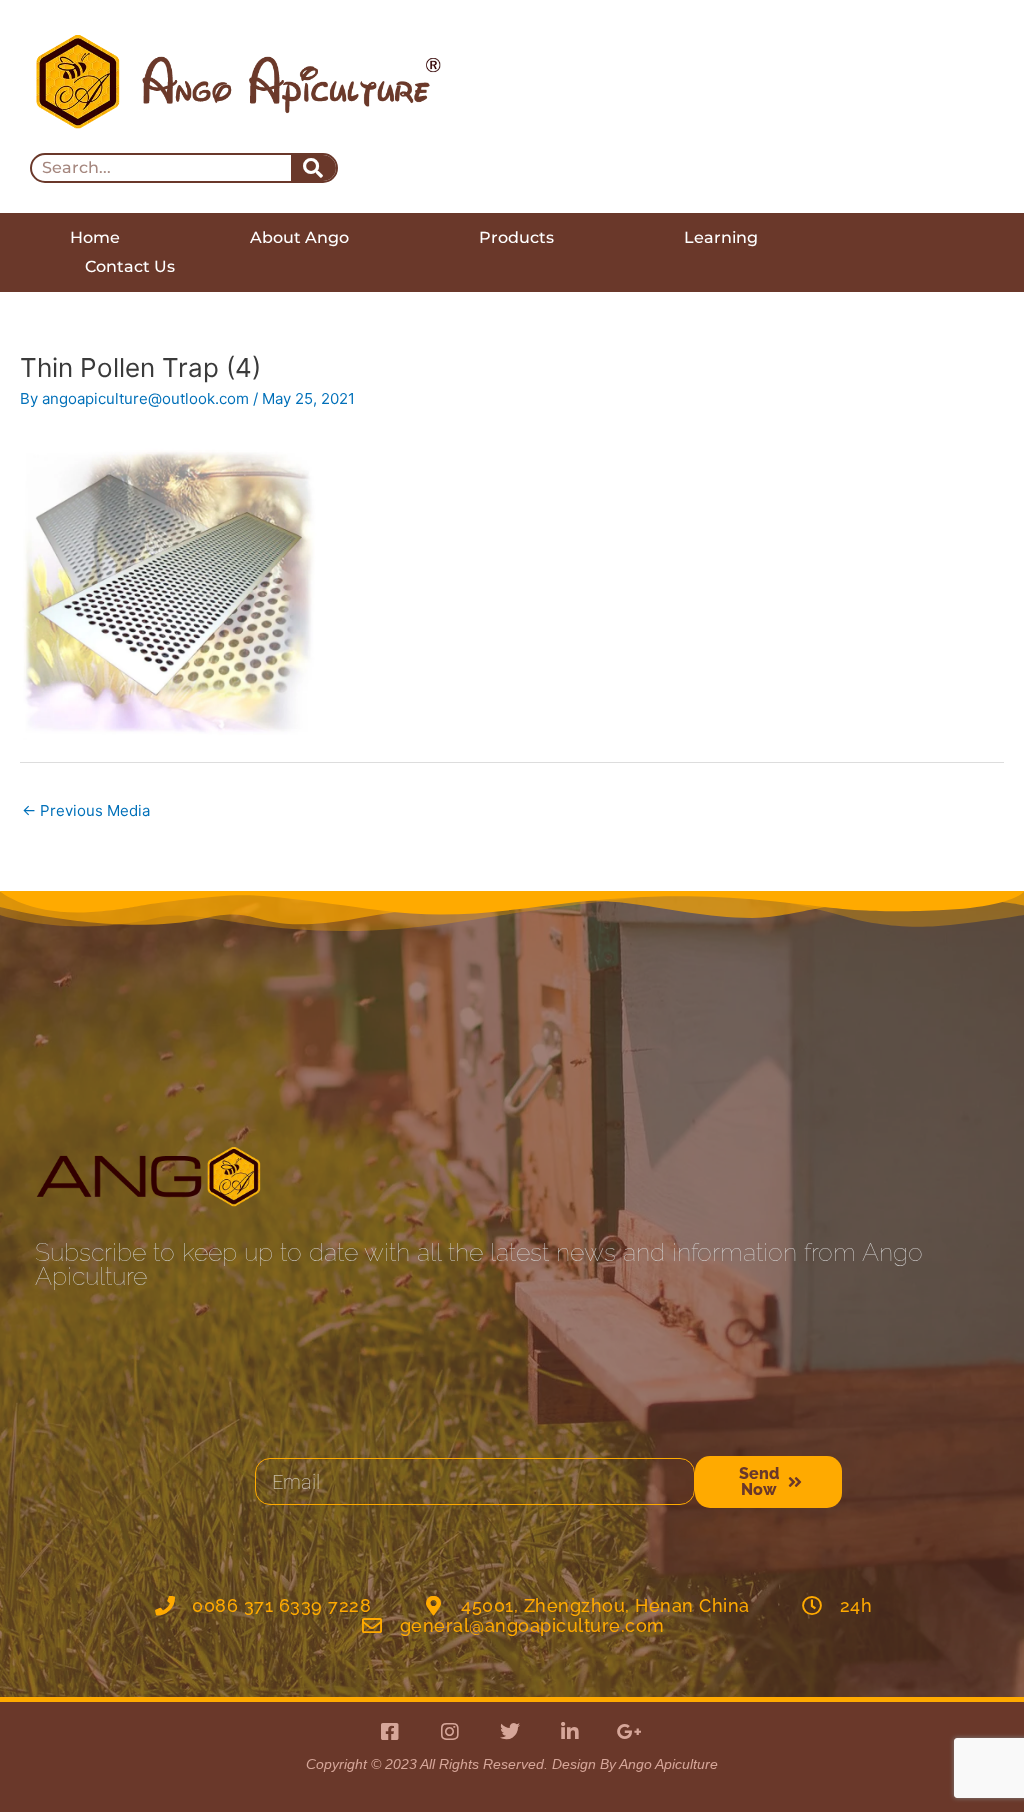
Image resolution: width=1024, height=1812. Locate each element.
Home (95, 237)
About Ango (299, 237)
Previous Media (86, 810)
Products (516, 237)
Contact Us (130, 266)
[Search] (313, 168)
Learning (721, 237)
